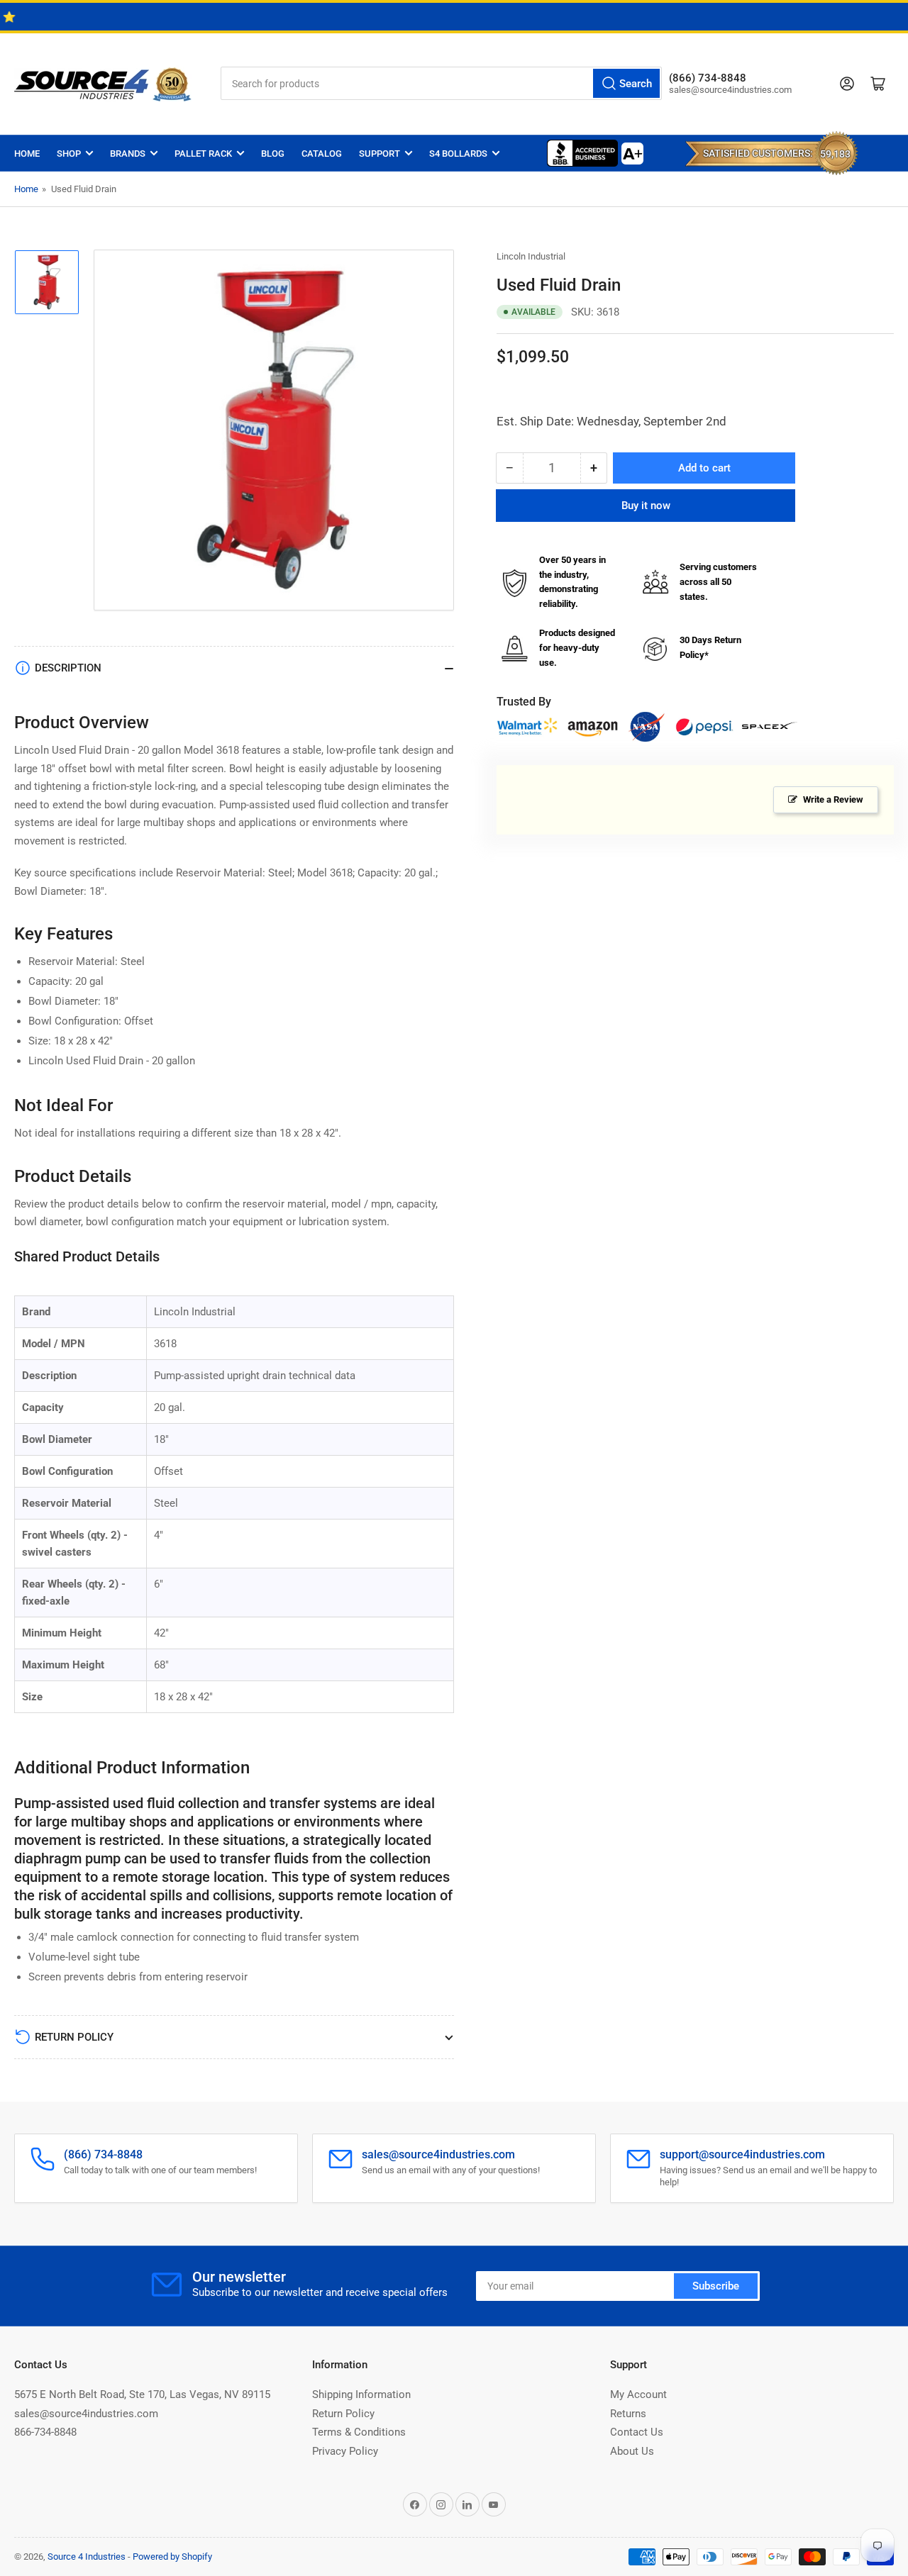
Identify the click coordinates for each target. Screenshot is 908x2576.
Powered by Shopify (172, 2557)
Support (380, 154)
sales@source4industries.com (86, 2414)
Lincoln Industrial (531, 256)
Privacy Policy (345, 2451)
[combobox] (441, 83)
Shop (69, 154)
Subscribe (716, 2286)
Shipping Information (361, 2394)
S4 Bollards (458, 154)
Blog (273, 154)
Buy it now (646, 506)
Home (27, 154)
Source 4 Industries (87, 2557)
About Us (632, 2451)
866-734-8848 (45, 2432)
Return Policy (343, 2414)
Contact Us (637, 2432)
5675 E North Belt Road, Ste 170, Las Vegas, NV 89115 (142, 2394)
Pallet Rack (203, 154)
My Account (638, 2394)
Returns (628, 2414)
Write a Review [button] (833, 799)
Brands (128, 154)
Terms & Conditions (359, 2432)
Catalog (322, 154)
